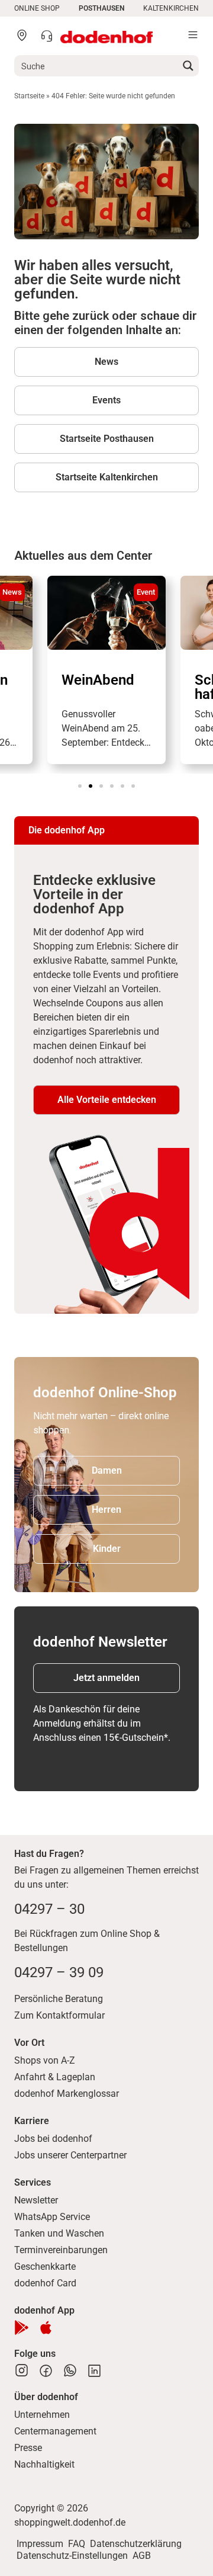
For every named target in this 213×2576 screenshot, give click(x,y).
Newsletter (36, 2200)
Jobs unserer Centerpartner (70, 2155)
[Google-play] (22, 2328)
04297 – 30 (49, 1909)
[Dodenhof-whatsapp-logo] (70, 2371)
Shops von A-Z (45, 2060)
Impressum (40, 2544)
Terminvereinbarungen (61, 2250)
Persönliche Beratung (59, 1999)
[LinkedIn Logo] (94, 2371)
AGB (142, 2556)
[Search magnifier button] (188, 66)
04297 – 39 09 (59, 1972)
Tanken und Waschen (59, 2233)
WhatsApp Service (52, 2217)
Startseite (29, 96)
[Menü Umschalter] (193, 35)
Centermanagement (55, 2431)
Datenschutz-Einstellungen (72, 2556)
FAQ (77, 2544)
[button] (80, 786)
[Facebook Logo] (46, 2371)
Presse (28, 2448)
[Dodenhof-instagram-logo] (22, 2371)
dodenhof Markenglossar (67, 2094)
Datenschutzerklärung (136, 2544)
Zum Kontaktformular (59, 2015)
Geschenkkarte (45, 2267)
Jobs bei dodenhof (53, 2139)
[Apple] (46, 2328)
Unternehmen (42, 2415)
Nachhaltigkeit (44, 2464)
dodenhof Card (45, 2283)
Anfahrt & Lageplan (55, 2077)
